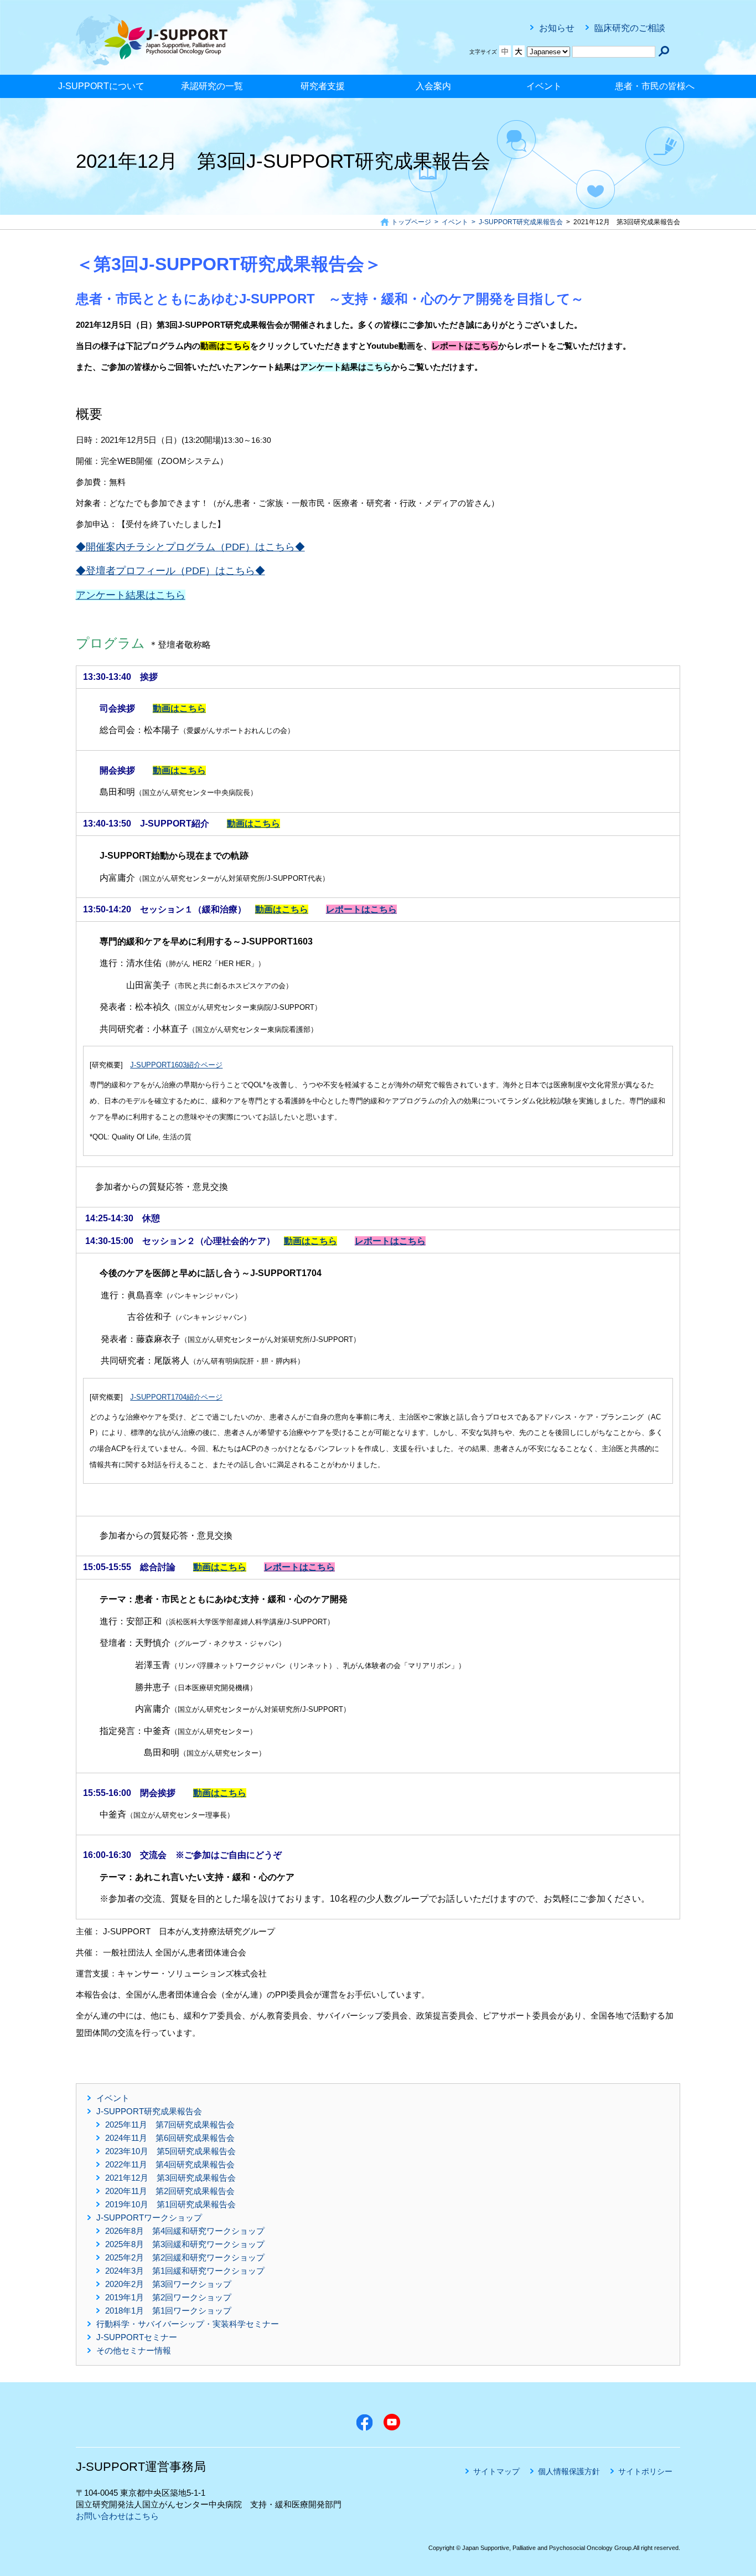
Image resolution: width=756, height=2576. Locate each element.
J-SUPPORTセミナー (137, 2337)
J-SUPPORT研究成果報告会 (149, 2111)
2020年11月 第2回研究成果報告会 (170, 2191)
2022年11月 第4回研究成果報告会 (170, 2164)
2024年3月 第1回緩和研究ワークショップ (185, 2271)
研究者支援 (323, 86)
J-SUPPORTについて (101, 86)
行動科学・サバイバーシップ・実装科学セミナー (188, 2324)
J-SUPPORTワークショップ (149, 2218)
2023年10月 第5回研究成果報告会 (170, 2151)
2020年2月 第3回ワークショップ (168, 2284)
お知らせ (557, 28)
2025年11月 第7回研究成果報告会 (170, 2125)
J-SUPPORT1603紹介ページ (176, 1065)
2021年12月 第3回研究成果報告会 (170, 2178)
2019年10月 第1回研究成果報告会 (170, 2204)
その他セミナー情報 (134, 2350)
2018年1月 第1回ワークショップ (168, 2311)
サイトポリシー (645, 2471)
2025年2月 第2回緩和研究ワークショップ (185, 2257)
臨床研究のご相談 (630, 28)
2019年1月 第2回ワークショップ (168, 2297)
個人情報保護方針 (569, 2471)
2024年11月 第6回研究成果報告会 (170, 2138)
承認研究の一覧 (212, 86)
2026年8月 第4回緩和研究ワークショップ (185, 2231)
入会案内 (433, 86)
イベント (544, 86)
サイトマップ (496, 2471)
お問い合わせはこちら (117, 2516)
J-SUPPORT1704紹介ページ (176, 1397)
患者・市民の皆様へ (655, 86)
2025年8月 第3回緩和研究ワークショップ (185, 2244)
